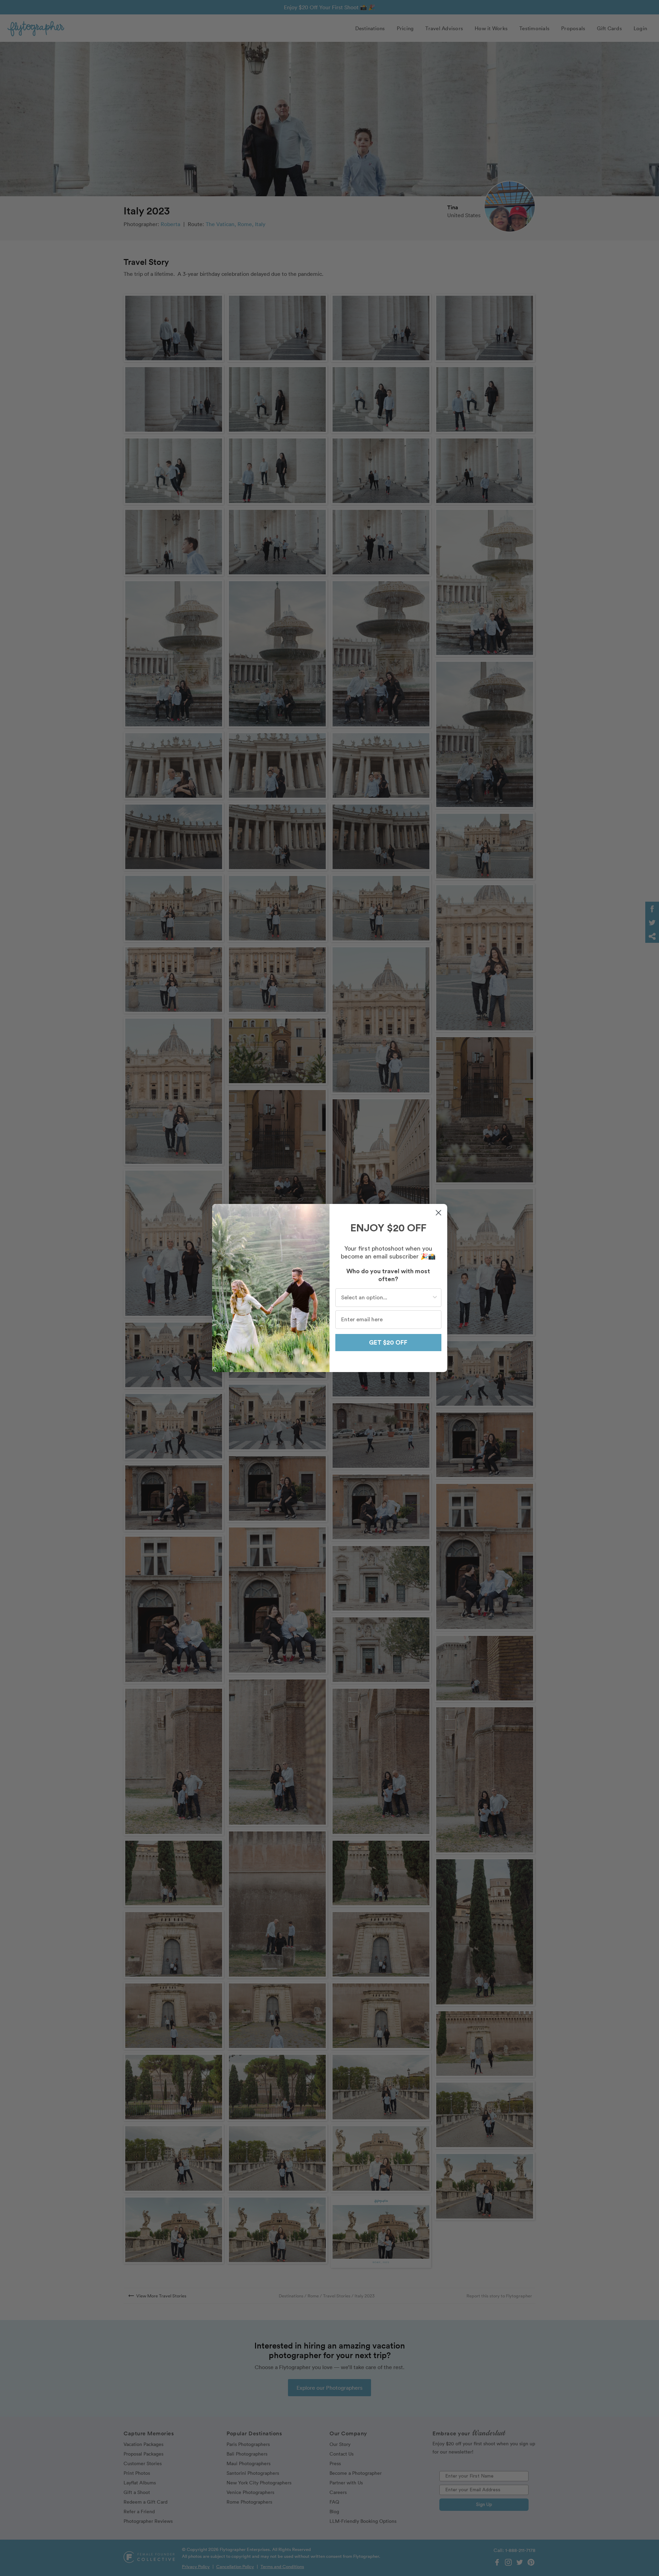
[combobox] (386, 1298)
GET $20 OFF (388, 1343)
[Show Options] (435, 1298)
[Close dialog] (438, 1213)
